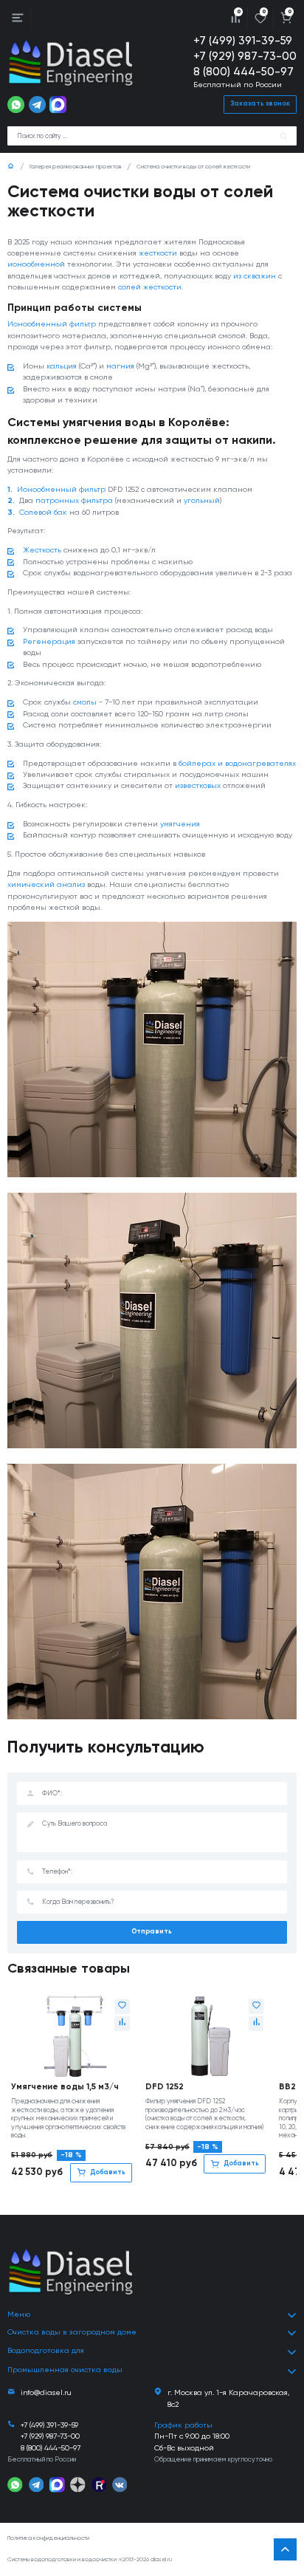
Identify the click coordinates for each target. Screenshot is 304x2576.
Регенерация (49, 642)
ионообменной (36, 264)
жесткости (158, 253)
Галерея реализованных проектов (76, 167)
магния (120, 366)
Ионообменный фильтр (52, 324)
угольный (202, 501)
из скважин (255, 276)
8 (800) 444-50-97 (243, 72)
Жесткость (42, 550)
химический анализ (46, 885)
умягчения (180, 824)
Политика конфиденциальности (48, 2538)
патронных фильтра (74, 501)
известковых (198, 786)
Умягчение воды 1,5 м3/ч (65, 2087)
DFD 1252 (165, 2087)
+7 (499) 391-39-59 (243, 41)
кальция (62, 366)
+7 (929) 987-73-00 (245, 56)
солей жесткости (150, 287)
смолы (85, 702)
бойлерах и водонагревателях (237, 764)
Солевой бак (43, 513)
